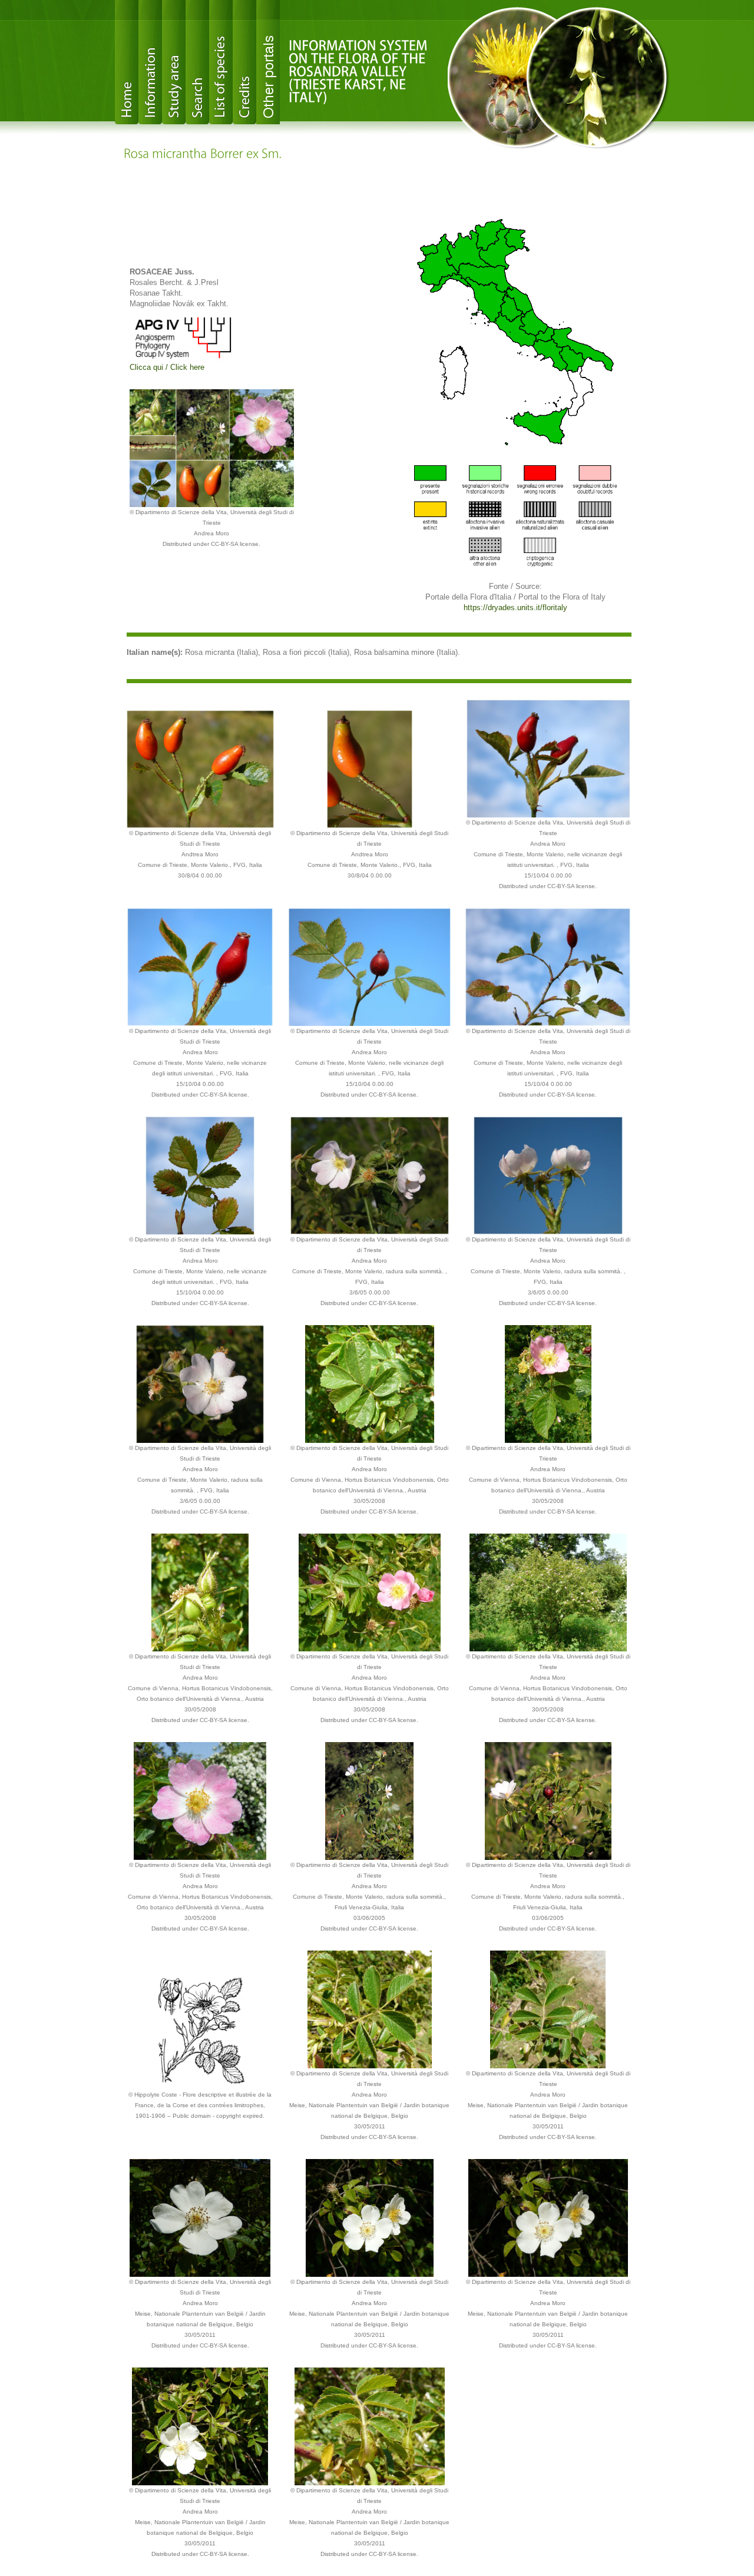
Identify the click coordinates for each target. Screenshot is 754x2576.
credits (244, 62)
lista (221, 62)
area (174, 62)
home (127, 62)
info (150, 62)
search (197, 62)
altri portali (268, 62)
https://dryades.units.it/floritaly (515, 607)
